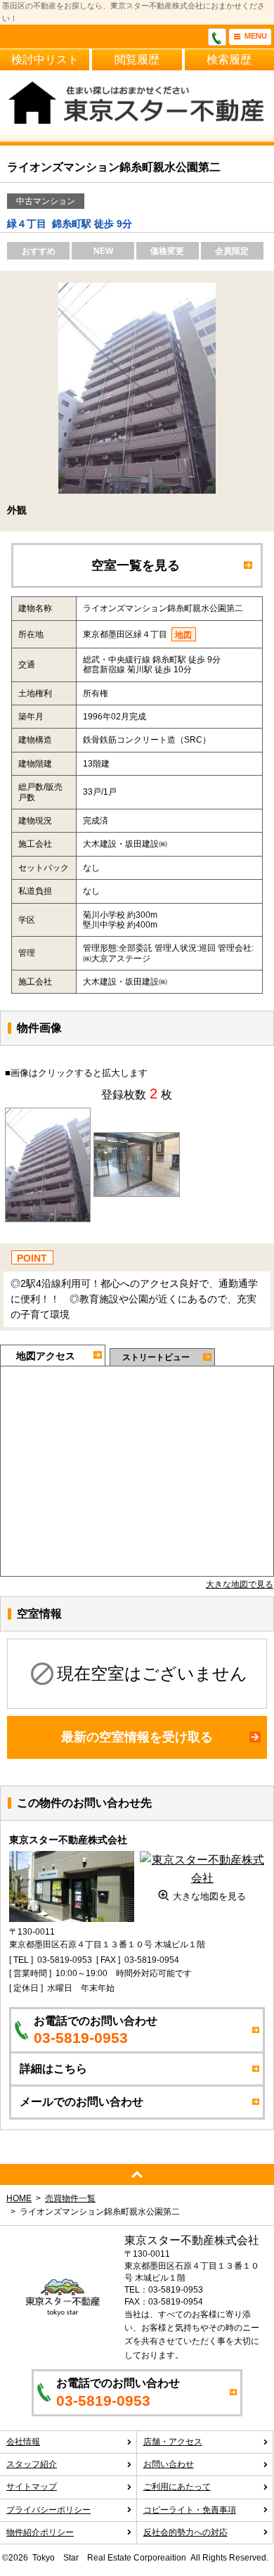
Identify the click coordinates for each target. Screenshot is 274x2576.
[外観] (48, 1116)
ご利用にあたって (177, 2487)
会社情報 (23, 2442)
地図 (183, 635)
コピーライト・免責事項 (190, 2510)
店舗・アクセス (173, 2442)
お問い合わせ (169, 2464)
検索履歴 (229, 59)
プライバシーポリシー (48, 2510)
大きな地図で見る (240, 1584)
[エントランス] (137, 1141)
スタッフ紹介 (32, 2464)
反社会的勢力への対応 (185, 2532)
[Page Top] (137, 2174)
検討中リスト (45, 59)
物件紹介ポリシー (40, 2532)
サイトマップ (32, 2487)
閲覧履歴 (137, 59)
